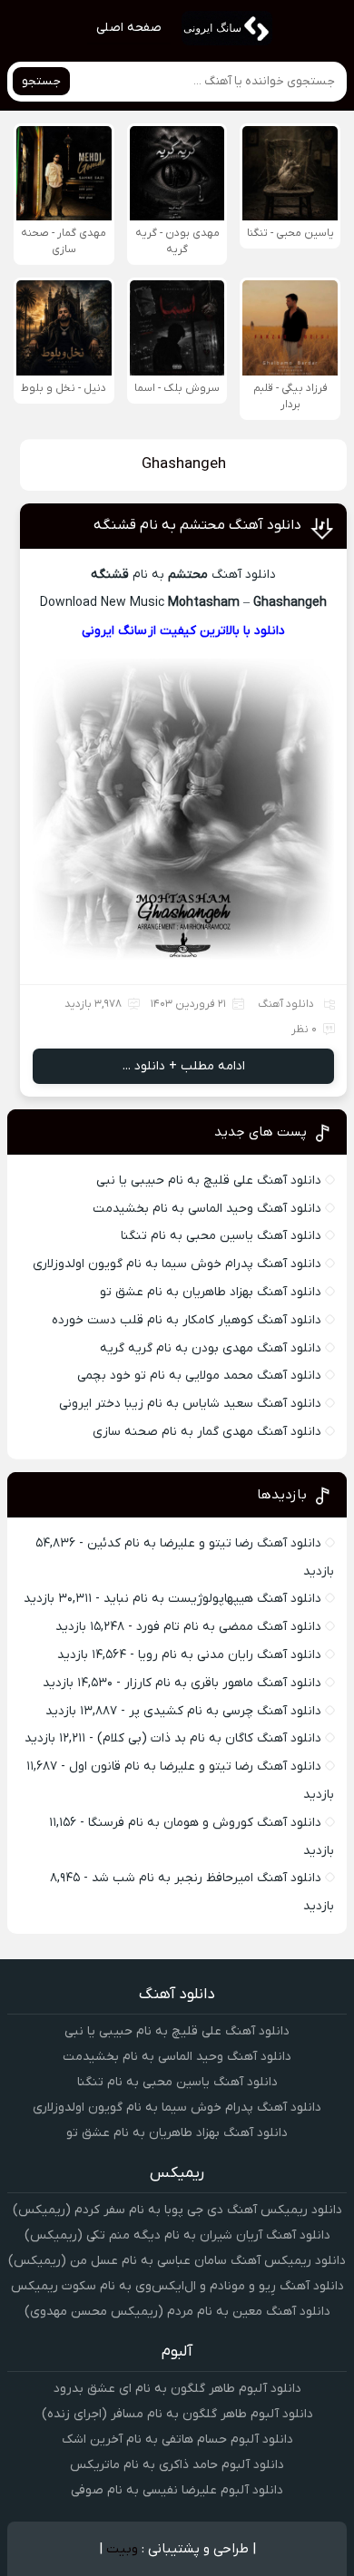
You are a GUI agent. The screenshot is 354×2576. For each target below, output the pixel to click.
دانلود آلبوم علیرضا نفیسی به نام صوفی (177, 2490)
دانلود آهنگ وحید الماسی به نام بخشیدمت (207, 1209)
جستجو (41, 81)
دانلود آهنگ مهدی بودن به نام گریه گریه (211, 1348)
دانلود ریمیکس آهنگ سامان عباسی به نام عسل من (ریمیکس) (177, 2261)
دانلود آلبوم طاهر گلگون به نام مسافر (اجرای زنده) (177, 2414)
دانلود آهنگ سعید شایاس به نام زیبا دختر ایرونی (190, 1404)
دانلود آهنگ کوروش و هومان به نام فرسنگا (205, 1823)
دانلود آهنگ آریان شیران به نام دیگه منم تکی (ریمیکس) (177, 2235)
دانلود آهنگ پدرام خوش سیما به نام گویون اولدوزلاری (177, 1264)
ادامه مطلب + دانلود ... (184, 1066)
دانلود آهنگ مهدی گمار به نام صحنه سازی (207, 1432)
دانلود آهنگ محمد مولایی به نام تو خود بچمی (199, 1376)
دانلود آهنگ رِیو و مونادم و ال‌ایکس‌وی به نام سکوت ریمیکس (177, 2286)
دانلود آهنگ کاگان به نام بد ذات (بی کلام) (209, 1738)
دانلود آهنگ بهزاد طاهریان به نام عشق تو (211, 1292)
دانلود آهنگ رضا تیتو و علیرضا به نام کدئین (204, 1543)
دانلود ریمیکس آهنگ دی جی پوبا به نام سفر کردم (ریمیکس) (177, 2210)
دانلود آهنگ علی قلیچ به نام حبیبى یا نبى (209, 1181)
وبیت (122, 2549)
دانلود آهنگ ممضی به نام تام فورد (229, 1627)
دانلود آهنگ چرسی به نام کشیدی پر (225, 1711)
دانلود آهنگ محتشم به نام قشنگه (197, 525)
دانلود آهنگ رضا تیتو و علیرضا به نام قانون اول (195, 1766)
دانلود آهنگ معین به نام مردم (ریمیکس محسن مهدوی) (177, 2312)
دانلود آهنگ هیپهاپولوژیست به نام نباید (212, 1599)
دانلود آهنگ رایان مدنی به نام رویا (230, 1655)
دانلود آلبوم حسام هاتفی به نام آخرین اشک (177, 2439)
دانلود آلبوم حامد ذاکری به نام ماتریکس (177, 2465)
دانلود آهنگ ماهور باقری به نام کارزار (223, 1683)
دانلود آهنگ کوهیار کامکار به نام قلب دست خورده (187, 1320)
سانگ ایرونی (114, 631)
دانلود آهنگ (286, 1004)
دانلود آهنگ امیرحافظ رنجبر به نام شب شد (206, 1878)
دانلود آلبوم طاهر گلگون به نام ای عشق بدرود (177, 2389)
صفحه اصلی (129, 28)
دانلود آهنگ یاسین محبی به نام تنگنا (221, 1236)
